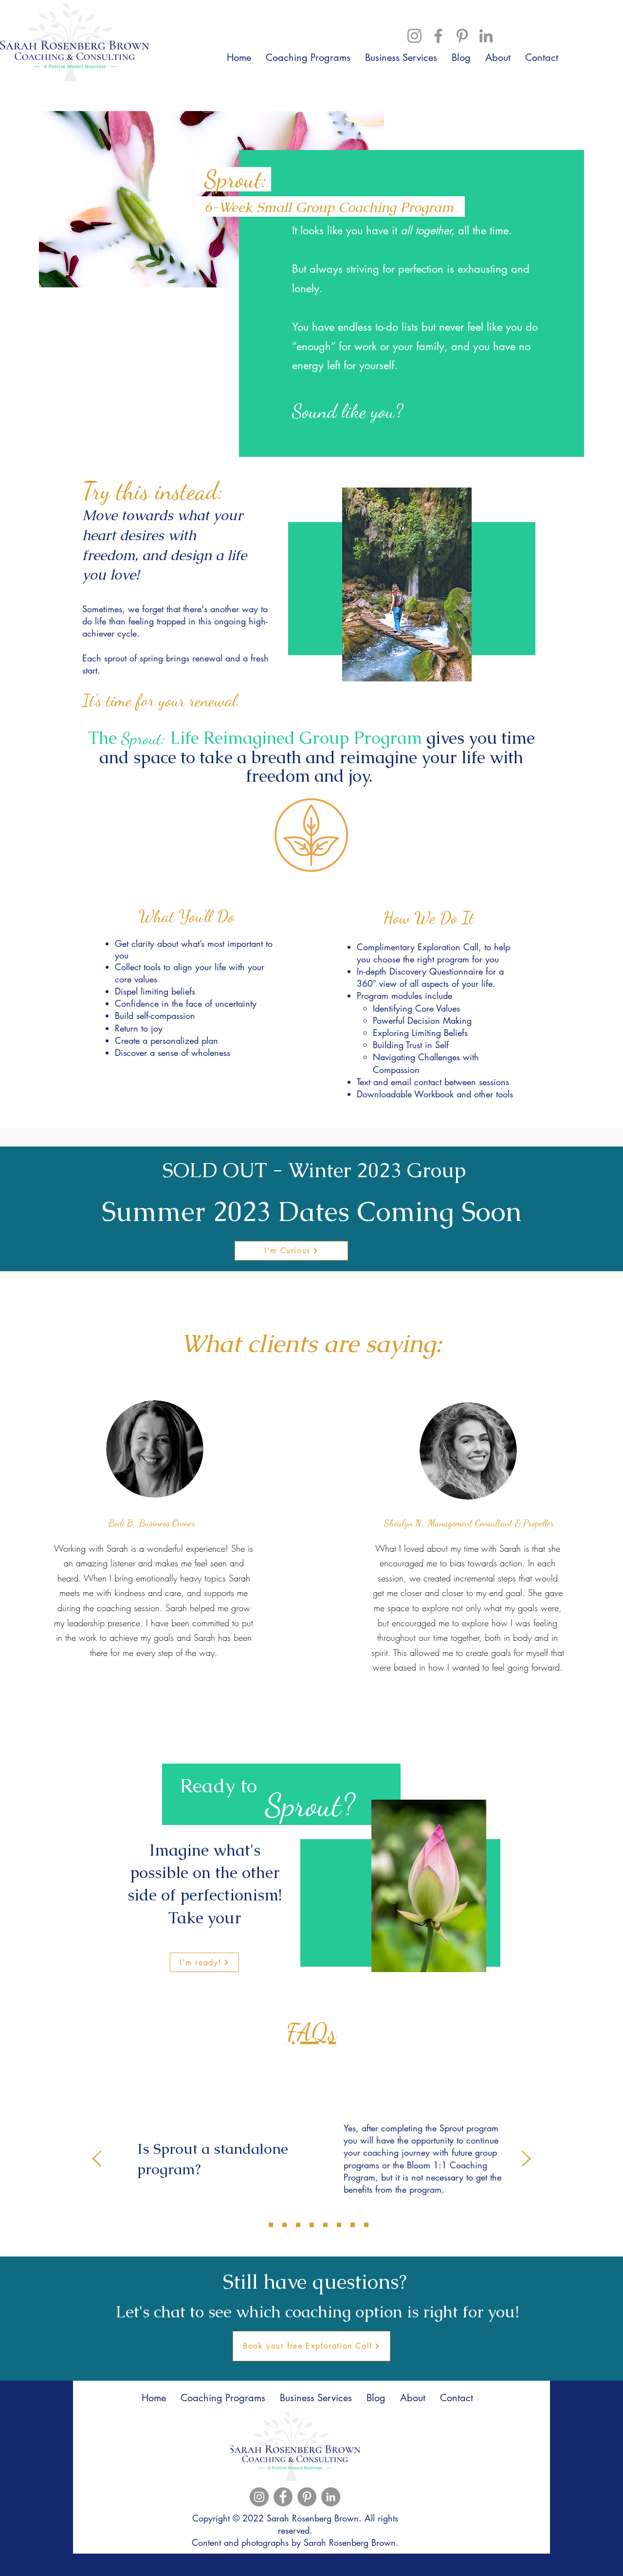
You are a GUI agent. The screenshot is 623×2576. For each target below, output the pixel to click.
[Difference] (271, 2225)
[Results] (284, 2225)
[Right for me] (325, 2225)
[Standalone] (257, 2225)
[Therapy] (353, 2225)
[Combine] (339, 2225)
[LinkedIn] (486, 36)
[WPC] (312, 2225)
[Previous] (97, 2159)
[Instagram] (414, 36)
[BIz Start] (366, 2225)
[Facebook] (438, 36)
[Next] (526, 2159)
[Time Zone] (298, 2225)
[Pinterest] (462, 36)
